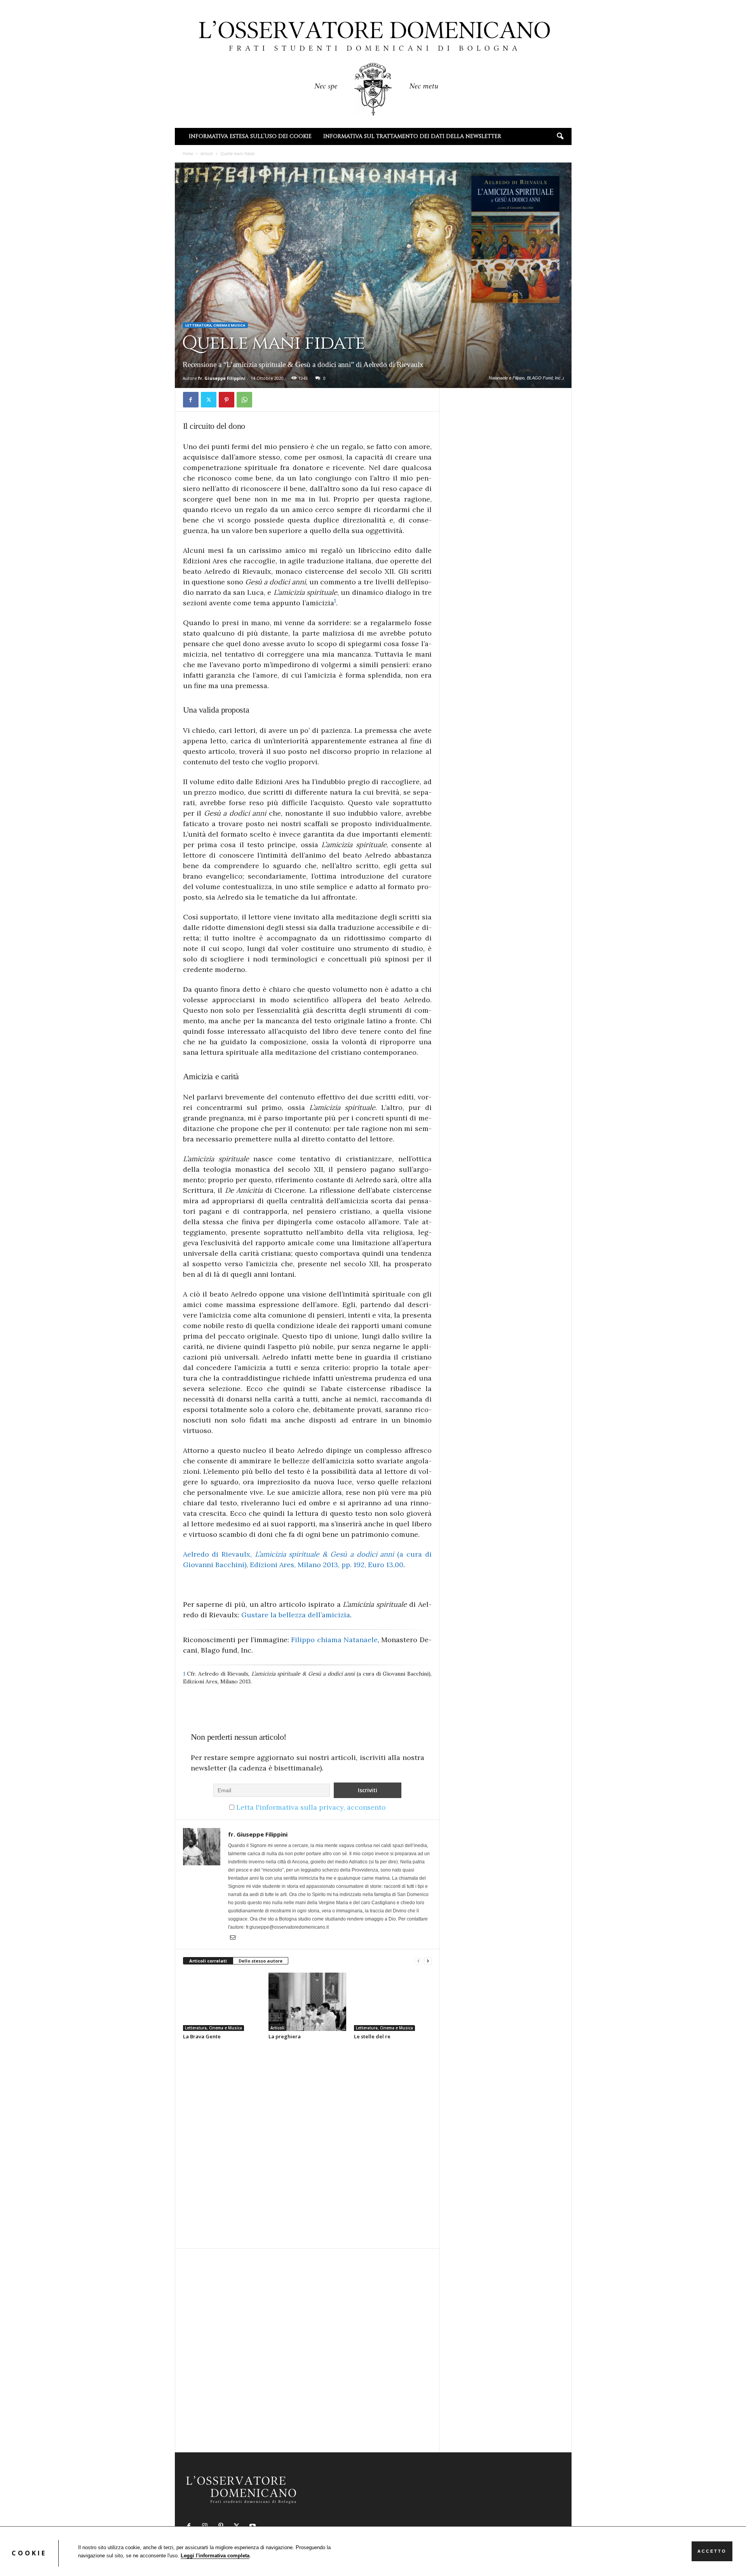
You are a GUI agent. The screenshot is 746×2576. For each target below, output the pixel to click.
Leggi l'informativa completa (215, 2556)
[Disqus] (307, 2144)
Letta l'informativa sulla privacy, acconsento (311, 1807)
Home (188, 154)
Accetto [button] (712, 2551)
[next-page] (428, 1961)
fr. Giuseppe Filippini (222, 378)
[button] (560, 136)
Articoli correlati (208, 1961)
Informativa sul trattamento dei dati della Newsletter (412, 136)
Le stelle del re (372, 2036)
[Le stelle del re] (393, 2002)
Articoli (207, 154)
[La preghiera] (307, 2002)
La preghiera (285, 2036)
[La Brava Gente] (222, 2002)
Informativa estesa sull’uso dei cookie (250, 136)
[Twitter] (209, 400)
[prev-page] (418, 1961)
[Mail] (233, 1938)
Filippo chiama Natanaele (334, 1640)
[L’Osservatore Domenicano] (373, 63)
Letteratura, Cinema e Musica (215, 325)
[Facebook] (191, 400)
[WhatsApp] (244, 400)
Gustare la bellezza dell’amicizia (296, 1615)
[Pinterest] (227, 400)
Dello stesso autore (261, 1961)
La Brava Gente (202, 2036)
